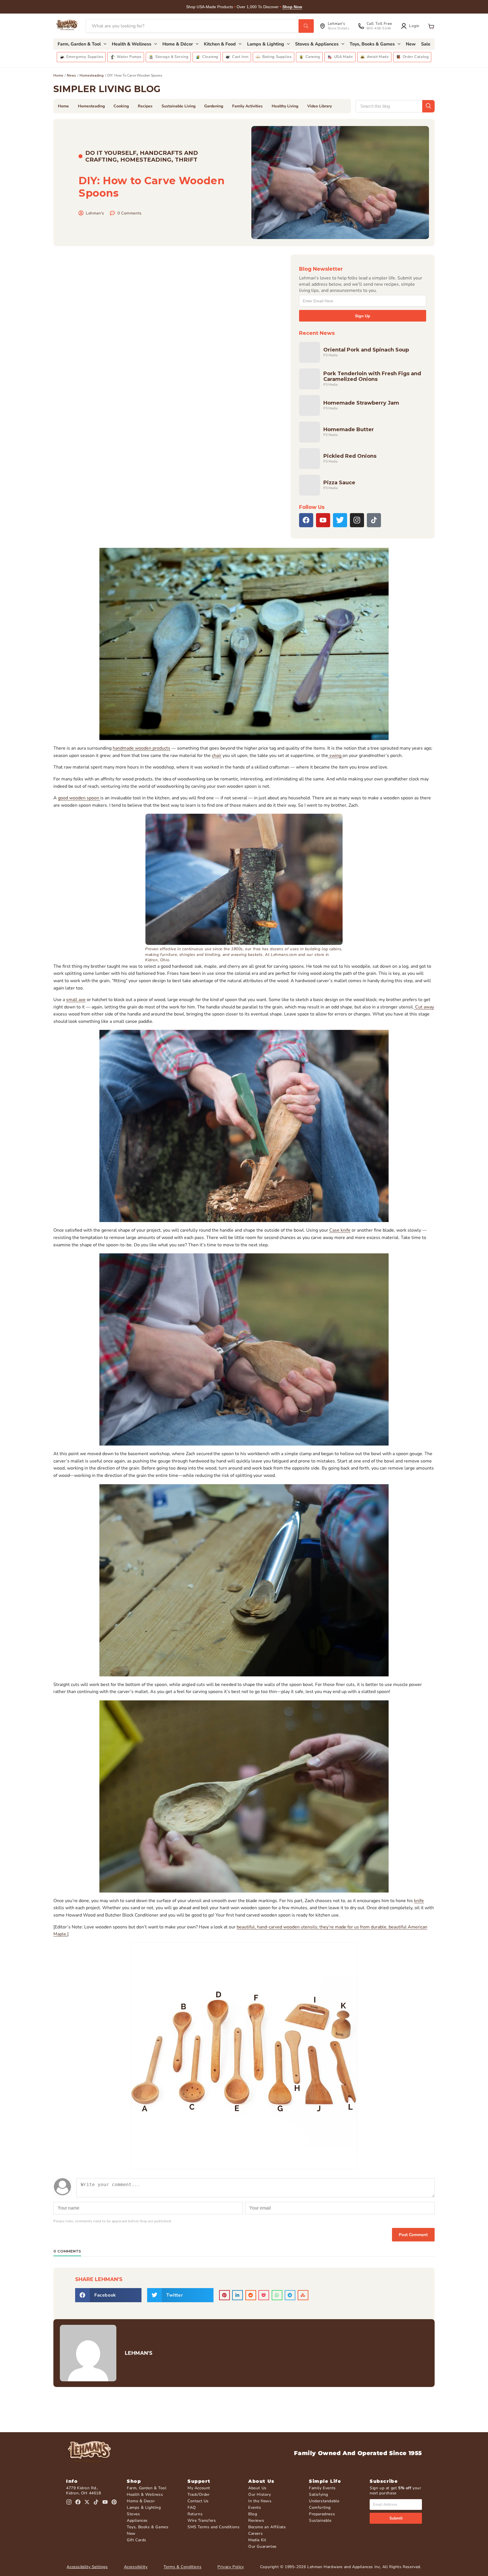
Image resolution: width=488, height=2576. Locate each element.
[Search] (306, 26)
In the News (260, 2501)
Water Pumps (129, 57)
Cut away (424, 1007)
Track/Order (199, 2494)
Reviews (256, 2520)
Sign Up (363, 316)
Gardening (214, 106)
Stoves (133, 2514)
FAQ (192, 2507)
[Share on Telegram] (290, 2295)
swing (335, 756)
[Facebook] (306, 520)
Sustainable (320, 2520)
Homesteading (92, 75)
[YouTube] (323, 520)
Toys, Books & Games (148, 2527)
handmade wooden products (141, 748)
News (71, 75)
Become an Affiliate (267, 2527)
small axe (76, 1000)
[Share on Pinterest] (225, 2295)
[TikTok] (374, 520)
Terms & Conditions (182, 2567)
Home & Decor (141, 2501)
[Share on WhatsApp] (277, 2295)
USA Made (344, 57)
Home (58, 75)
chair (217, 756)
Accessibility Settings (87, 2567)
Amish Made (378, 57)
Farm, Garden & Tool (147, 2488)
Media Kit (257, 2540)
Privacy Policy (231, 2567)
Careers (255, 2533)
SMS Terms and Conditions (213, 2527)
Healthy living (285, 106)
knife (419, 1901)
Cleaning (210, 57)
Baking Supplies (277, 57)
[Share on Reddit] (251, 2295)
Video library (320, 106)
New (131, 2533)
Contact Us (198, 2501)
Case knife (340, 1230)
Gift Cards (137, 2540)
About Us (257, 2488)
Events (255, 2507)
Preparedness (322, 2514)
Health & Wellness (145, 2494)
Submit (396, 2518)
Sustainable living (178, 106)
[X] (340, 520)
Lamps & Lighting (144, 2507)
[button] (431, 26)
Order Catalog (416, 57)
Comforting (320, 2507)
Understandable (324, 2501)
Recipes (145, 106)
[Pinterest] (114, 2502)
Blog (253, 2514)
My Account (199, 2488)
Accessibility (136, 2567)
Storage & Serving (172, 57)
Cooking (121, 106)
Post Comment (413, 2235)
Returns (195, 2514)
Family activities (247, 106)
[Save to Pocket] (264, 2295)
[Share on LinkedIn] (238, 2295)
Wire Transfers (202, 2520)
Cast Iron (240, 57)
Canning (313, 57)
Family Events (322, 2488)
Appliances (137, 2520)
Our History (260, 2494)
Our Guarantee (262, 2546)
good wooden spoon (79, 798)
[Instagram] (357, 520)
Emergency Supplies (85, 57)
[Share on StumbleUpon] (303, 2295)
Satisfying (319, 2494)
